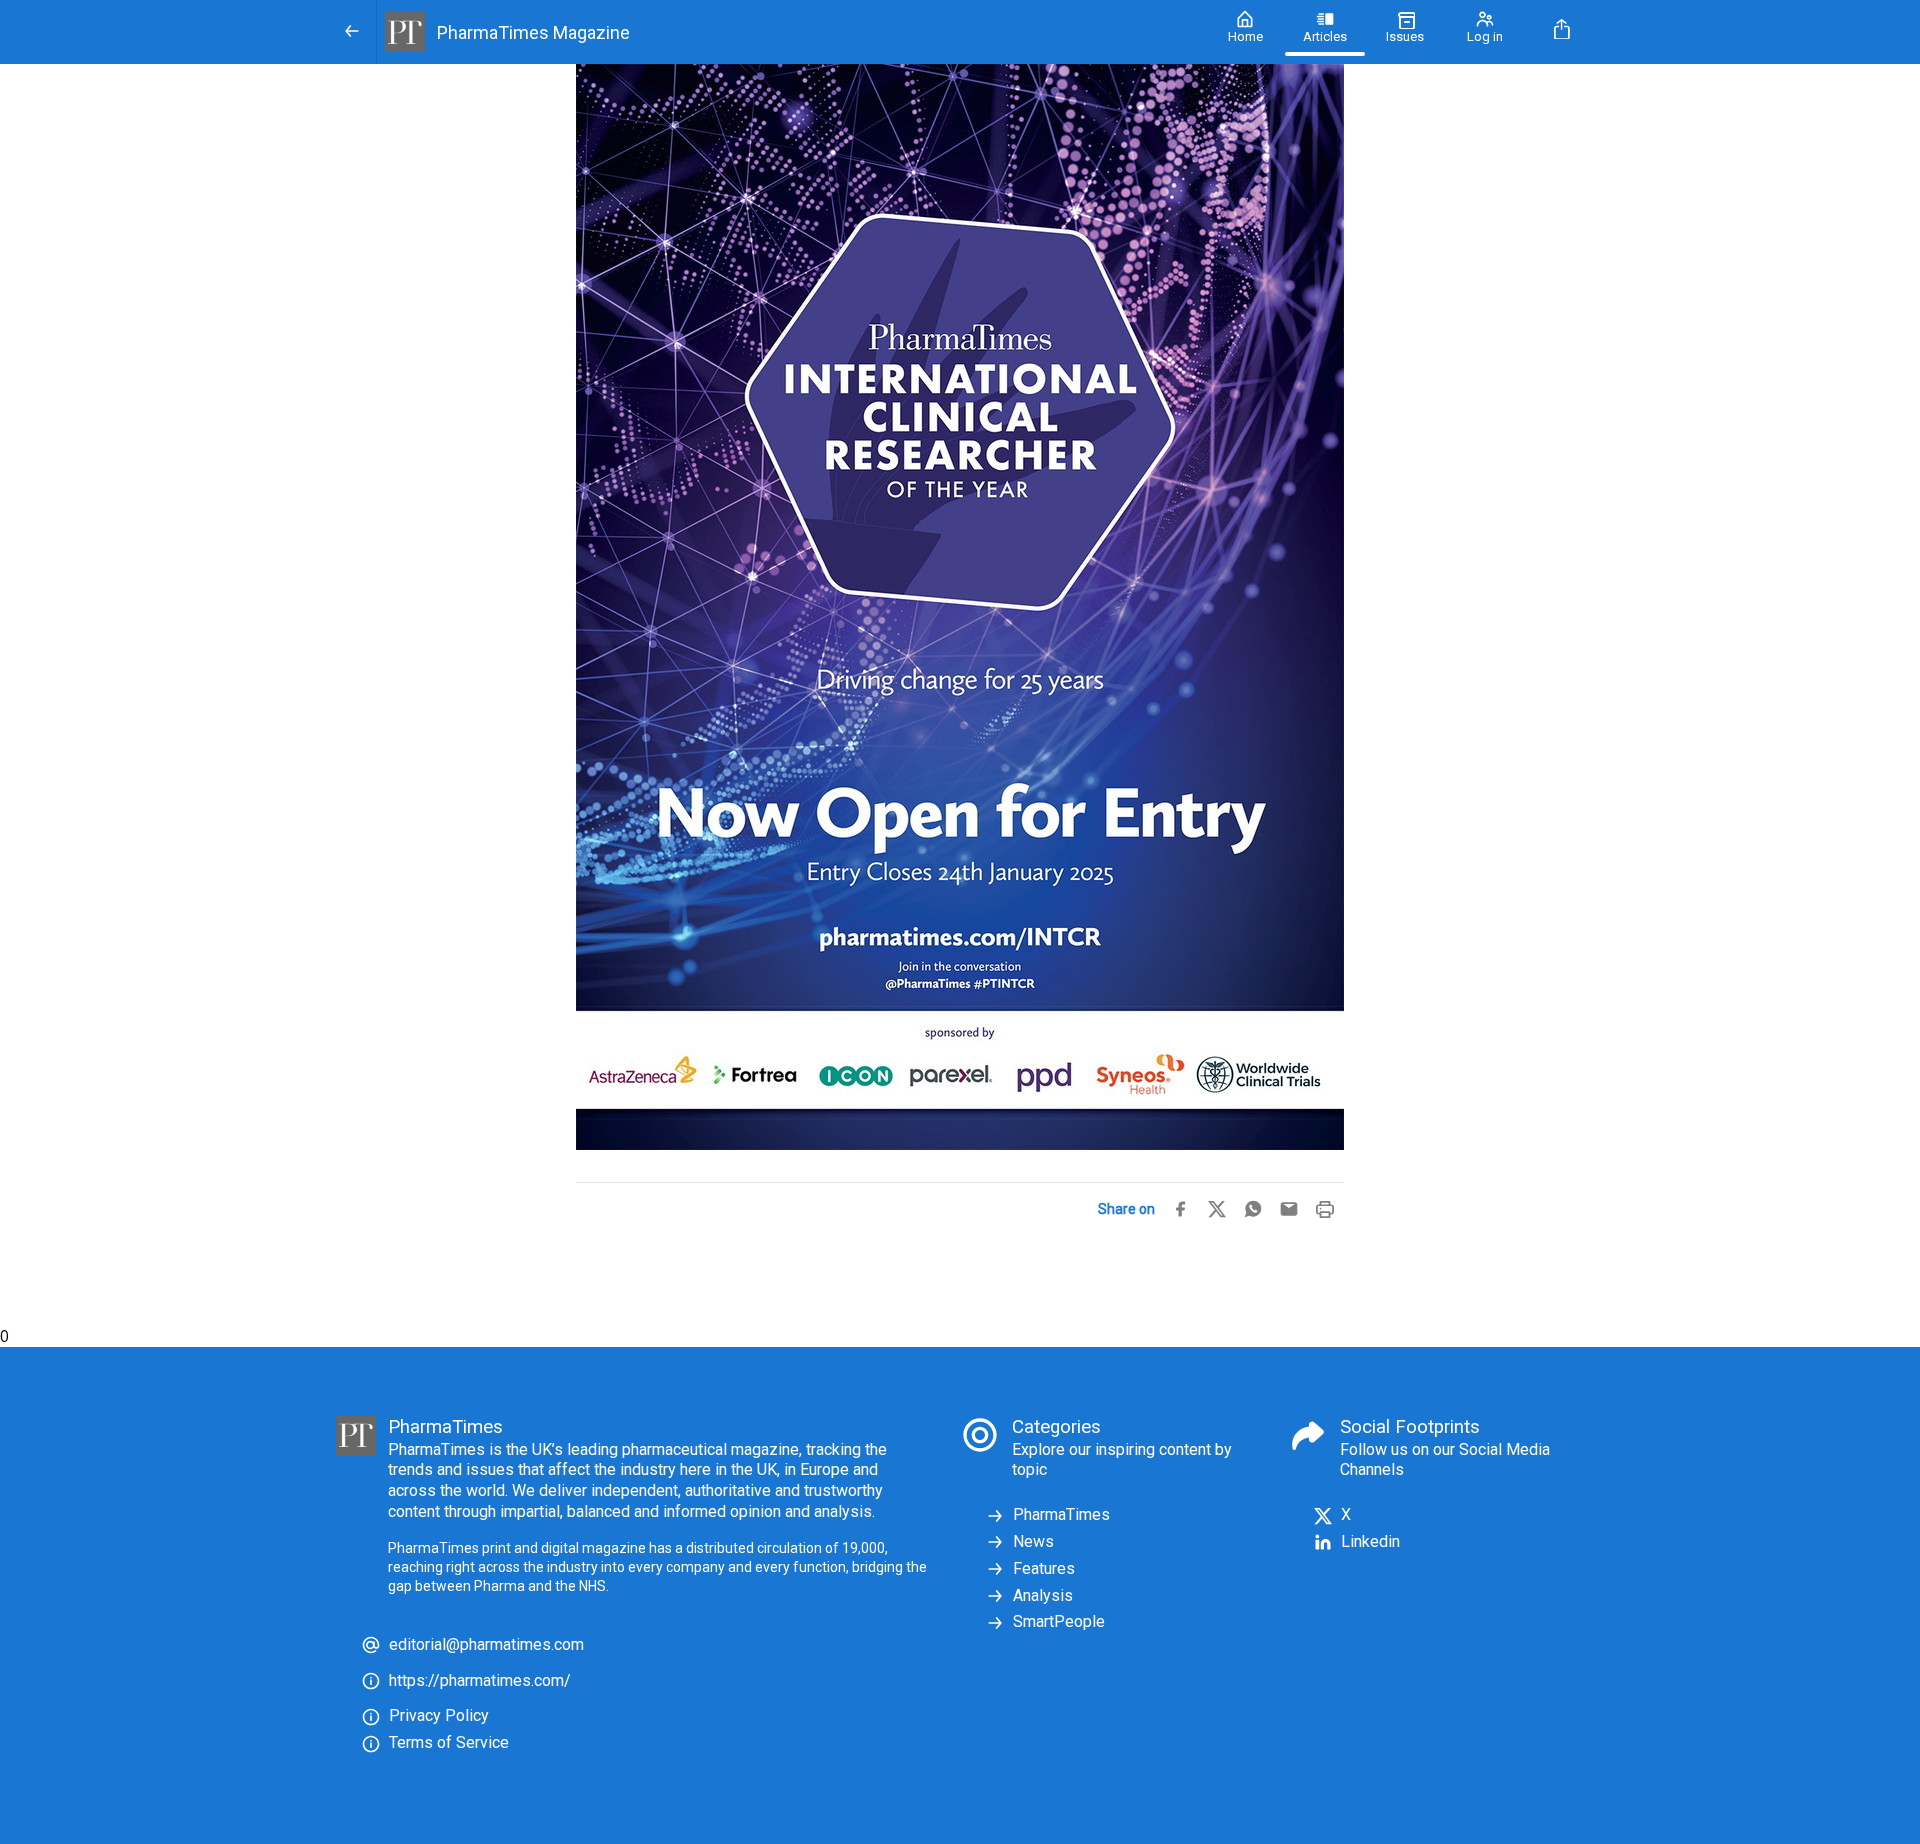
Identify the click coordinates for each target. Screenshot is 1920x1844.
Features (1044, 1568)
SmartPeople (1059, 1621)
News (1033, 1541)
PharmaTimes (1061, 1514)
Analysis (1043, 1595)
